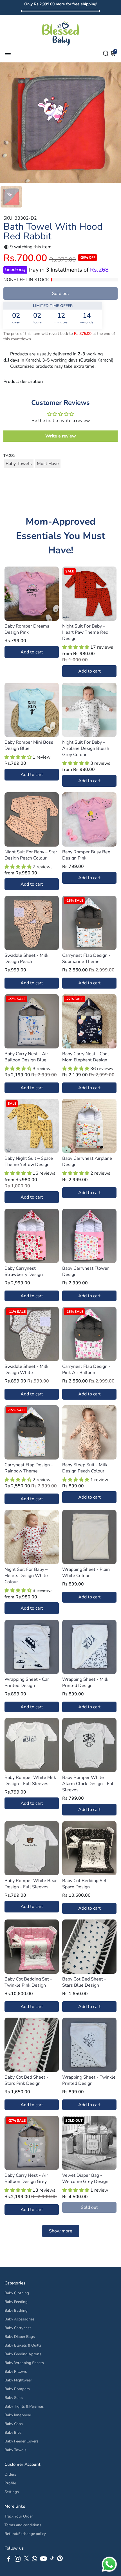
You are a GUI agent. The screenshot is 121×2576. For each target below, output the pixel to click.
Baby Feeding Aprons (23, 2354)
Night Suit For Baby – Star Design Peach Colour (31, 855)
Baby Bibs (13, 2432)
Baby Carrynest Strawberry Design (24, 1271)
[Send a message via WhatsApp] (109, 2564)
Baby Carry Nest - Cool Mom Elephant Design (86, 1057)
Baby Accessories (20, 2319)
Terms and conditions (23, 2525)
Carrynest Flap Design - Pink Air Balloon (86, 1370)
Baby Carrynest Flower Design (86, 1271)
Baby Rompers (17, 2389)
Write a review (61, 436)
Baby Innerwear (18, 2415)
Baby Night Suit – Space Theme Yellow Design (29, 1161)
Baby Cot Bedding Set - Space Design (86, 1884)
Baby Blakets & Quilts (23, 2345)
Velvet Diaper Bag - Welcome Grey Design (85, 2178)
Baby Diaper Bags (20, 2337)
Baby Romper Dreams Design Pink (27, 629)
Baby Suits (14, 2398)
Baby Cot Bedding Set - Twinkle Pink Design (28, 1982)
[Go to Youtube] (43, 2560)
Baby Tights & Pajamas (24, 2406)
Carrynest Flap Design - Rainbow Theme (29, 1468)
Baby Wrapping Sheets (24, 2363)
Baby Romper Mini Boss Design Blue (29, 745)
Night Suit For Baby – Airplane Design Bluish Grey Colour (86, 748)
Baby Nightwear (18, 2380)
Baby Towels (19, 464)
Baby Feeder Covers (22, 2441)
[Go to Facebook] (9, 2560)
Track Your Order (19, 2516)
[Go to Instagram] (18, 2560)
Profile (10, 2483)
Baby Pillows (16, 2371)
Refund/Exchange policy (25, 2534)
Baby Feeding (16, 2302)
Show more (61, 2231)
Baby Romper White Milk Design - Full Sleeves (30, 1781)
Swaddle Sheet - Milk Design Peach (26, 958)
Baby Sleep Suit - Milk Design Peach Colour (85, 1468)
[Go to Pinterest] (60, 2560)
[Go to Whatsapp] (34, 2560)
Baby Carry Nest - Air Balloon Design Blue (26, 1057)
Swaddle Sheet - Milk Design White (26, 1370)
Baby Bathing (16, 2310)
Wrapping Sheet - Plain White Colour (86, 1573)
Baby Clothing (17, 2293)
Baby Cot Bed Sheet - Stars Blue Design (84, 1982)
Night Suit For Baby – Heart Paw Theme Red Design (85, 632)
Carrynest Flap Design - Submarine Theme (86, 958)
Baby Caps (14, 2424)
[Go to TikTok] (52, 2560)
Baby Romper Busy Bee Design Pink (86, 855)
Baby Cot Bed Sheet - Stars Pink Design (26, 2080)
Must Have (48, 464)
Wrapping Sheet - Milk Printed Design (85, 1682)
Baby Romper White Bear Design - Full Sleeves (31, 1884)
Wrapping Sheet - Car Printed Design (27, 1682)
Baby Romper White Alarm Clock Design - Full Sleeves (88, 1784)
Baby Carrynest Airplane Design (87, 1161)
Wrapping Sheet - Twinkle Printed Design (89, 2080)
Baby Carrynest (18, 2328)
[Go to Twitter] (26, 2560)
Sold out (61, 294)
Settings (12, 2492)
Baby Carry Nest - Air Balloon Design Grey (26, 2178)
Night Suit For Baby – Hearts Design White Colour (26, 1576)
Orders (10, 2474)
